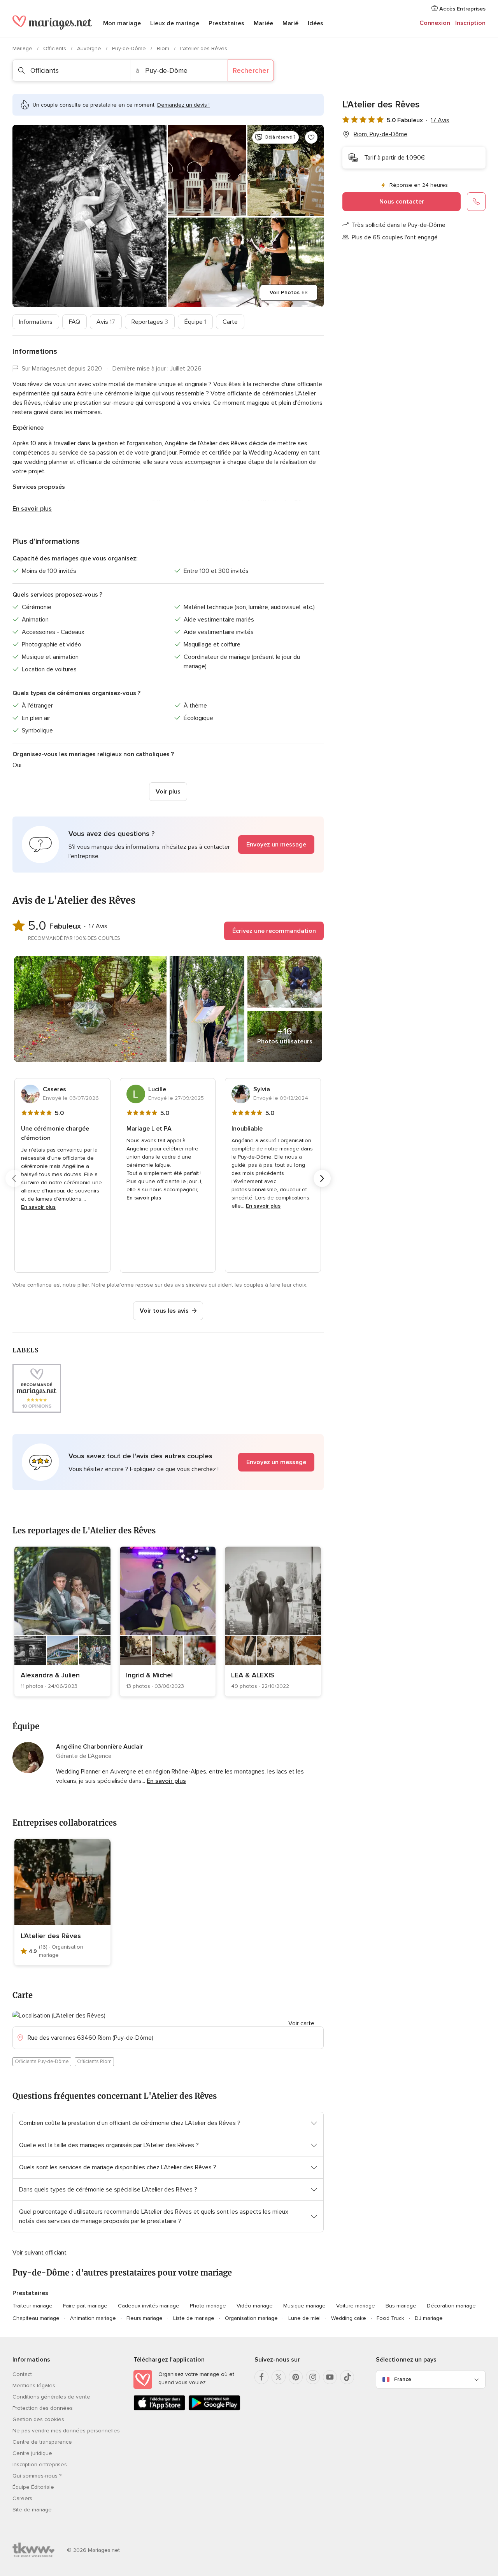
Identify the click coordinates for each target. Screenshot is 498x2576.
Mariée (263, 23)
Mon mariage (122, 23)
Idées (316, 23)
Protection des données (43, 2408)
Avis (106, 322)
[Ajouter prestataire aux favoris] (311, 137)
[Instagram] (313, 2377)
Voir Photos (289, 292)
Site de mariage (32, 2510)
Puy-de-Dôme (130, 48)
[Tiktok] (347, 2377)
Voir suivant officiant (39, 2253)
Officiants (55, 48)
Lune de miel (304, 2318)
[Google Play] (214, 2409)
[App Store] (159, 2409)
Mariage (23, 48)
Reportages (150, 322)
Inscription (470, 23)
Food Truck (390, 2318)
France (403, 2379)
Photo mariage (208, 2306)
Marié (290, 23)
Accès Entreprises (462, 9)
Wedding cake (349, 2318)
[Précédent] (14, 1178)
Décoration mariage (451, 2306)
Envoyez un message (276, 845)
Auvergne (90, 48)
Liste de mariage (194, 2318)
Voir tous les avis (164, 1311)
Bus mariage (401, 2306)
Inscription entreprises (40, 2464)
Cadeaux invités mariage (149, 2306)
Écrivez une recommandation (274, 931)
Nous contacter (402, 202)
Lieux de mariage (175, 23)
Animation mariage (93, 2318)
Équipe (195, 322)
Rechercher (251, 70)
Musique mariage (304, 2306)
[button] (168, 845)
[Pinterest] (296, 2377)
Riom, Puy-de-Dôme (381, 134)
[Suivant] (322, 1178)
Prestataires (226, 23)
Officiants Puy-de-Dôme (42, 2062)
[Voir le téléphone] (476, 202)
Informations (36, 322)
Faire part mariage (85, 2306)
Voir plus (168, 792)
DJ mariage (429, 2318)
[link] (62, 1622)
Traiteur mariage (32, 2306)
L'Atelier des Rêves (51, 1936)
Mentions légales (34, 2385)
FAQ (75, 322)
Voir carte (301, 2023)
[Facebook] (261, 2377)
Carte (230, 322)
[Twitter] (279, 2377)
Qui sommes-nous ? (37, 2476)
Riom (164, 48)
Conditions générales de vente (51, 2397)
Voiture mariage (356, 2306)
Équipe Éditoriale (33, 2487)
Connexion (435, 23)
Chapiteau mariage (36, 2318)
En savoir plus (32, 509)
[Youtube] (330, 2377)
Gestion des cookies (38, 2419)
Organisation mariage (251, 2318)
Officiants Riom (94, 2062)
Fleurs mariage (145, 2318)
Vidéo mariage (255, 2306)
